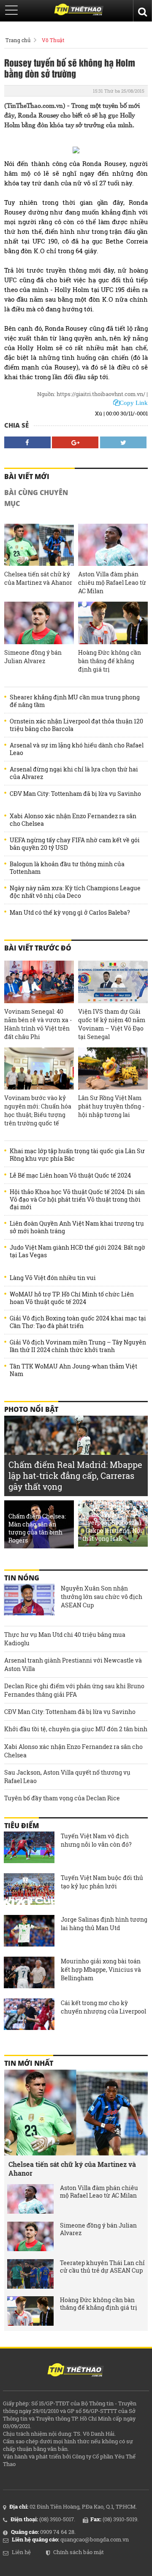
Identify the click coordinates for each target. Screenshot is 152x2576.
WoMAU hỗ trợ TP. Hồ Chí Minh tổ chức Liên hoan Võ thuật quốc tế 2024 (72, 1298)
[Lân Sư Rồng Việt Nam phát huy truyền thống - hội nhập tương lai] (113, 1069)
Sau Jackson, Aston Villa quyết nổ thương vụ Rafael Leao (67, 1777)
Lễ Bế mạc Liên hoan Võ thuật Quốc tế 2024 (70, 1176)
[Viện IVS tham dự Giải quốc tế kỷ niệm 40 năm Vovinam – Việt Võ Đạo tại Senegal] (113, 982)
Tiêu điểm (22, 1826)
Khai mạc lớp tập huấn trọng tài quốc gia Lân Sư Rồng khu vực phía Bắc (77, 1155)
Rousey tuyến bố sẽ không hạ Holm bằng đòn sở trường (70, 68)
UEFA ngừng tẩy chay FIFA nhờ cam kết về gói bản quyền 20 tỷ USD (75, 844)
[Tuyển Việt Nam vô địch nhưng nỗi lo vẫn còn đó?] (29, 1848)
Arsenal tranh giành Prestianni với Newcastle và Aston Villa (73, 1664)
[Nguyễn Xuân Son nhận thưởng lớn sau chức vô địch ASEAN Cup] (29, 1601)
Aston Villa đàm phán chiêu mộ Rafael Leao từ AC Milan (112, 582)
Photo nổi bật (31, 1409)
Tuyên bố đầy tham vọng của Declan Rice (62, 1798)
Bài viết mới (27, 477)
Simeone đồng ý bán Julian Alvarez (33, 657)
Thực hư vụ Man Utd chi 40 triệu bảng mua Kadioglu (65, 1639)
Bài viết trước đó (38, 948)
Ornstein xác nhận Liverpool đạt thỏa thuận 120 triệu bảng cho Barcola (76, 725)
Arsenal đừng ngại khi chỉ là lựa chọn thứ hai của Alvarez (74, 773)
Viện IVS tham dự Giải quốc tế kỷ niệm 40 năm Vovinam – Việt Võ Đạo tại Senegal (112, 1024)
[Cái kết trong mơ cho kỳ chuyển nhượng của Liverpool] (29, 2015)
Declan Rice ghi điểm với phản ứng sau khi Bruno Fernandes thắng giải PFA (74, 1690)
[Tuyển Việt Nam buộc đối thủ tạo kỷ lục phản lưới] (29, 1890)
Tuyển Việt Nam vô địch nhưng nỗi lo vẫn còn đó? (96, 1840)
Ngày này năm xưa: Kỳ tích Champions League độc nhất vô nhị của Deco (75, 892)
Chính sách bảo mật (79, 2552)
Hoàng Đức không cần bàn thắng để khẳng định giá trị (110, 661)
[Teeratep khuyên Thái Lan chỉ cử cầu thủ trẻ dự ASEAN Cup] (30, 2274)
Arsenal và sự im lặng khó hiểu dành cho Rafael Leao (77, 749)
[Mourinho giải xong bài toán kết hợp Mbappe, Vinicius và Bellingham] (29, 1974)
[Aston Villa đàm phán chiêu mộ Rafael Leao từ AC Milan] (113, 545)
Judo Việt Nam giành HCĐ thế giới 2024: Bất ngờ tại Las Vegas (77, 1251)
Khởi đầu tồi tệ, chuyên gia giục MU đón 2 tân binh (76, 1729)
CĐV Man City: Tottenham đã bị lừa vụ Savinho (75, 794)
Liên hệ (21, 2552)
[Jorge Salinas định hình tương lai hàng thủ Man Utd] (29, 1932)
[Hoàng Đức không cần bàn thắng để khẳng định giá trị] (113, 623)
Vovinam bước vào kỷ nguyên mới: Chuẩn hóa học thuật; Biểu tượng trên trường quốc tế (38, 1110)
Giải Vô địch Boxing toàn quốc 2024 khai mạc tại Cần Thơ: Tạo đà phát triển (78, 1322)
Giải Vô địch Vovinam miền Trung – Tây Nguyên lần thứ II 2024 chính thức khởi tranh (78, 1346)
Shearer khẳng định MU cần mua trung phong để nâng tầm (75, 701)
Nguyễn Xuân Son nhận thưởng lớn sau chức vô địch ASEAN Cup (102, 1597)
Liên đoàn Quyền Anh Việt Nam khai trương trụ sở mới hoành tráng (77, 1227)
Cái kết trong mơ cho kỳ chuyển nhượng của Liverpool (103, 2007)
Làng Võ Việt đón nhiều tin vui (53, 1278)
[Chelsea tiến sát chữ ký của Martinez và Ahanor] (39, 545)
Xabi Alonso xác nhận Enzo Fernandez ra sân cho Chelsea (73, 820)
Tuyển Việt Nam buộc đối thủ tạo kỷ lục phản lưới (102, 1882)
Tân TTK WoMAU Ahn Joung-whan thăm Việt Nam (73, 1370)
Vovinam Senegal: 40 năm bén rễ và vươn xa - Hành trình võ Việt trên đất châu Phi (38, 1024)
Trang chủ (18, 40)
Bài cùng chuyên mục (36, 498)
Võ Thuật (53, 40)
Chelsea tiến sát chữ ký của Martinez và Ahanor (38, 578)
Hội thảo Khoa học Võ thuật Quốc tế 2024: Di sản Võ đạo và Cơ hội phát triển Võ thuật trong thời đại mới (77, 1200)
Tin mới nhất (29, 2063)
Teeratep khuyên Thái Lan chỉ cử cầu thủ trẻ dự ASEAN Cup (102, 2267)
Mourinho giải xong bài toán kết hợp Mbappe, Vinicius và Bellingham (101, 1969)
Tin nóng (22, 1578)
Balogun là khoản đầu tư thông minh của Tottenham (67, 868)
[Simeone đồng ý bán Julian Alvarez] (39, 623)
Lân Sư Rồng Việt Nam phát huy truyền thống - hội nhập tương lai (111, 1106)
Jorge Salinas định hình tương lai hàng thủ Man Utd (104, 1924)
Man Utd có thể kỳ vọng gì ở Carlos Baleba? (70, 913)
